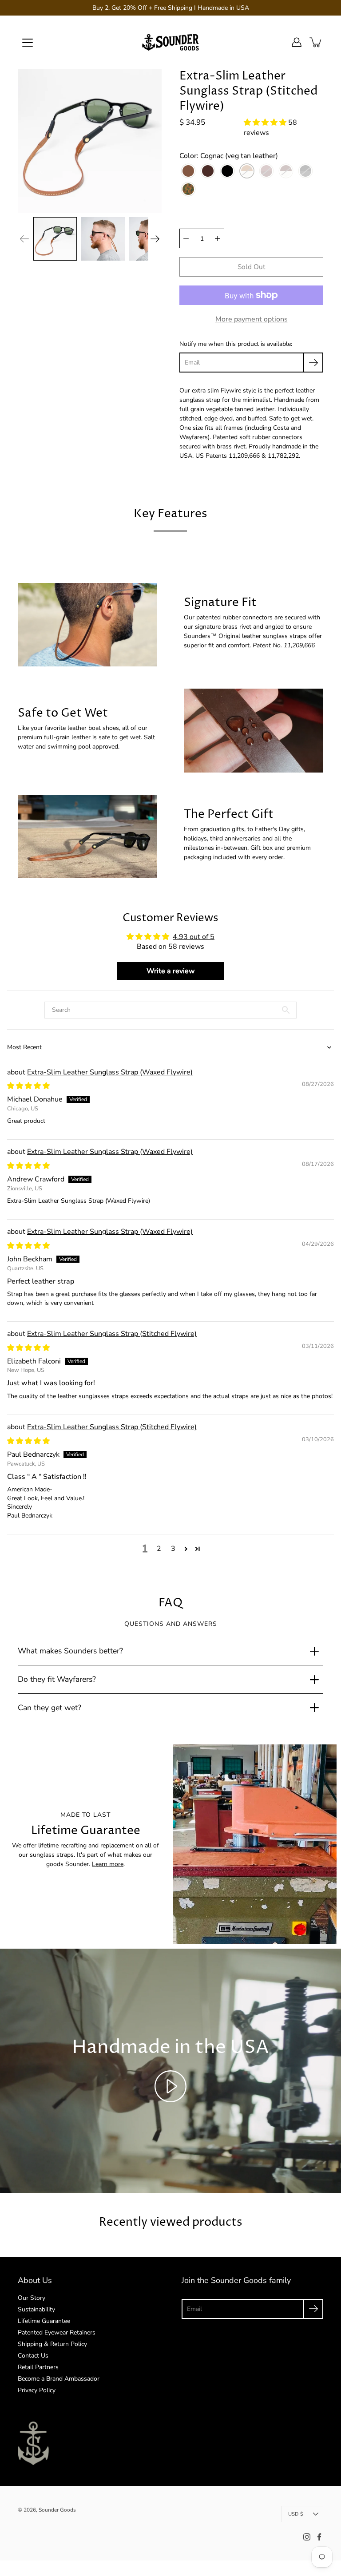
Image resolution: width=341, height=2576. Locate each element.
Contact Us (33, 2356)
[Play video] (170, 2086)
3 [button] (173, 1549)
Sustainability (36, 2309)
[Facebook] (319, 2537)
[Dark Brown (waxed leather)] (208, 171)
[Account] (297, 42)
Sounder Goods (57, 2510)
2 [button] (159, 1549)
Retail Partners (38, 2367)
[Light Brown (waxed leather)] (188, 171)
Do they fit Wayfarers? (57, 1679)
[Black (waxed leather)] (227, 171)
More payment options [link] (252, 319)
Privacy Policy (37, 2390)
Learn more (108, 1864)
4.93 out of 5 (194, 937)
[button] (266, 123)
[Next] (155, 239)
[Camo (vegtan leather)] (188, 189)
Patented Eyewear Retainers (57, 2332)
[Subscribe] (313, 363)
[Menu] (28, 43)
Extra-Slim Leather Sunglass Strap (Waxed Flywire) (110, 1072)
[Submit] (313, 2309)
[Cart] (316, 42)
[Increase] (218, 238)
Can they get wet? (50, 1708)
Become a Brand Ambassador (59, 2379)
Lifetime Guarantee (44, 2321)
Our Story (32, 2298)
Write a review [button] (171, 971)
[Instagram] (307, 2537)
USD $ (296, 2514)
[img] (28, 1086)
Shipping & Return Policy (52, 2344)
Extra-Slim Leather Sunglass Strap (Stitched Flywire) (112, 1334)
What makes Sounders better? (70, 1651)
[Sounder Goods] (170, 42)
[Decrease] (186, 238)
